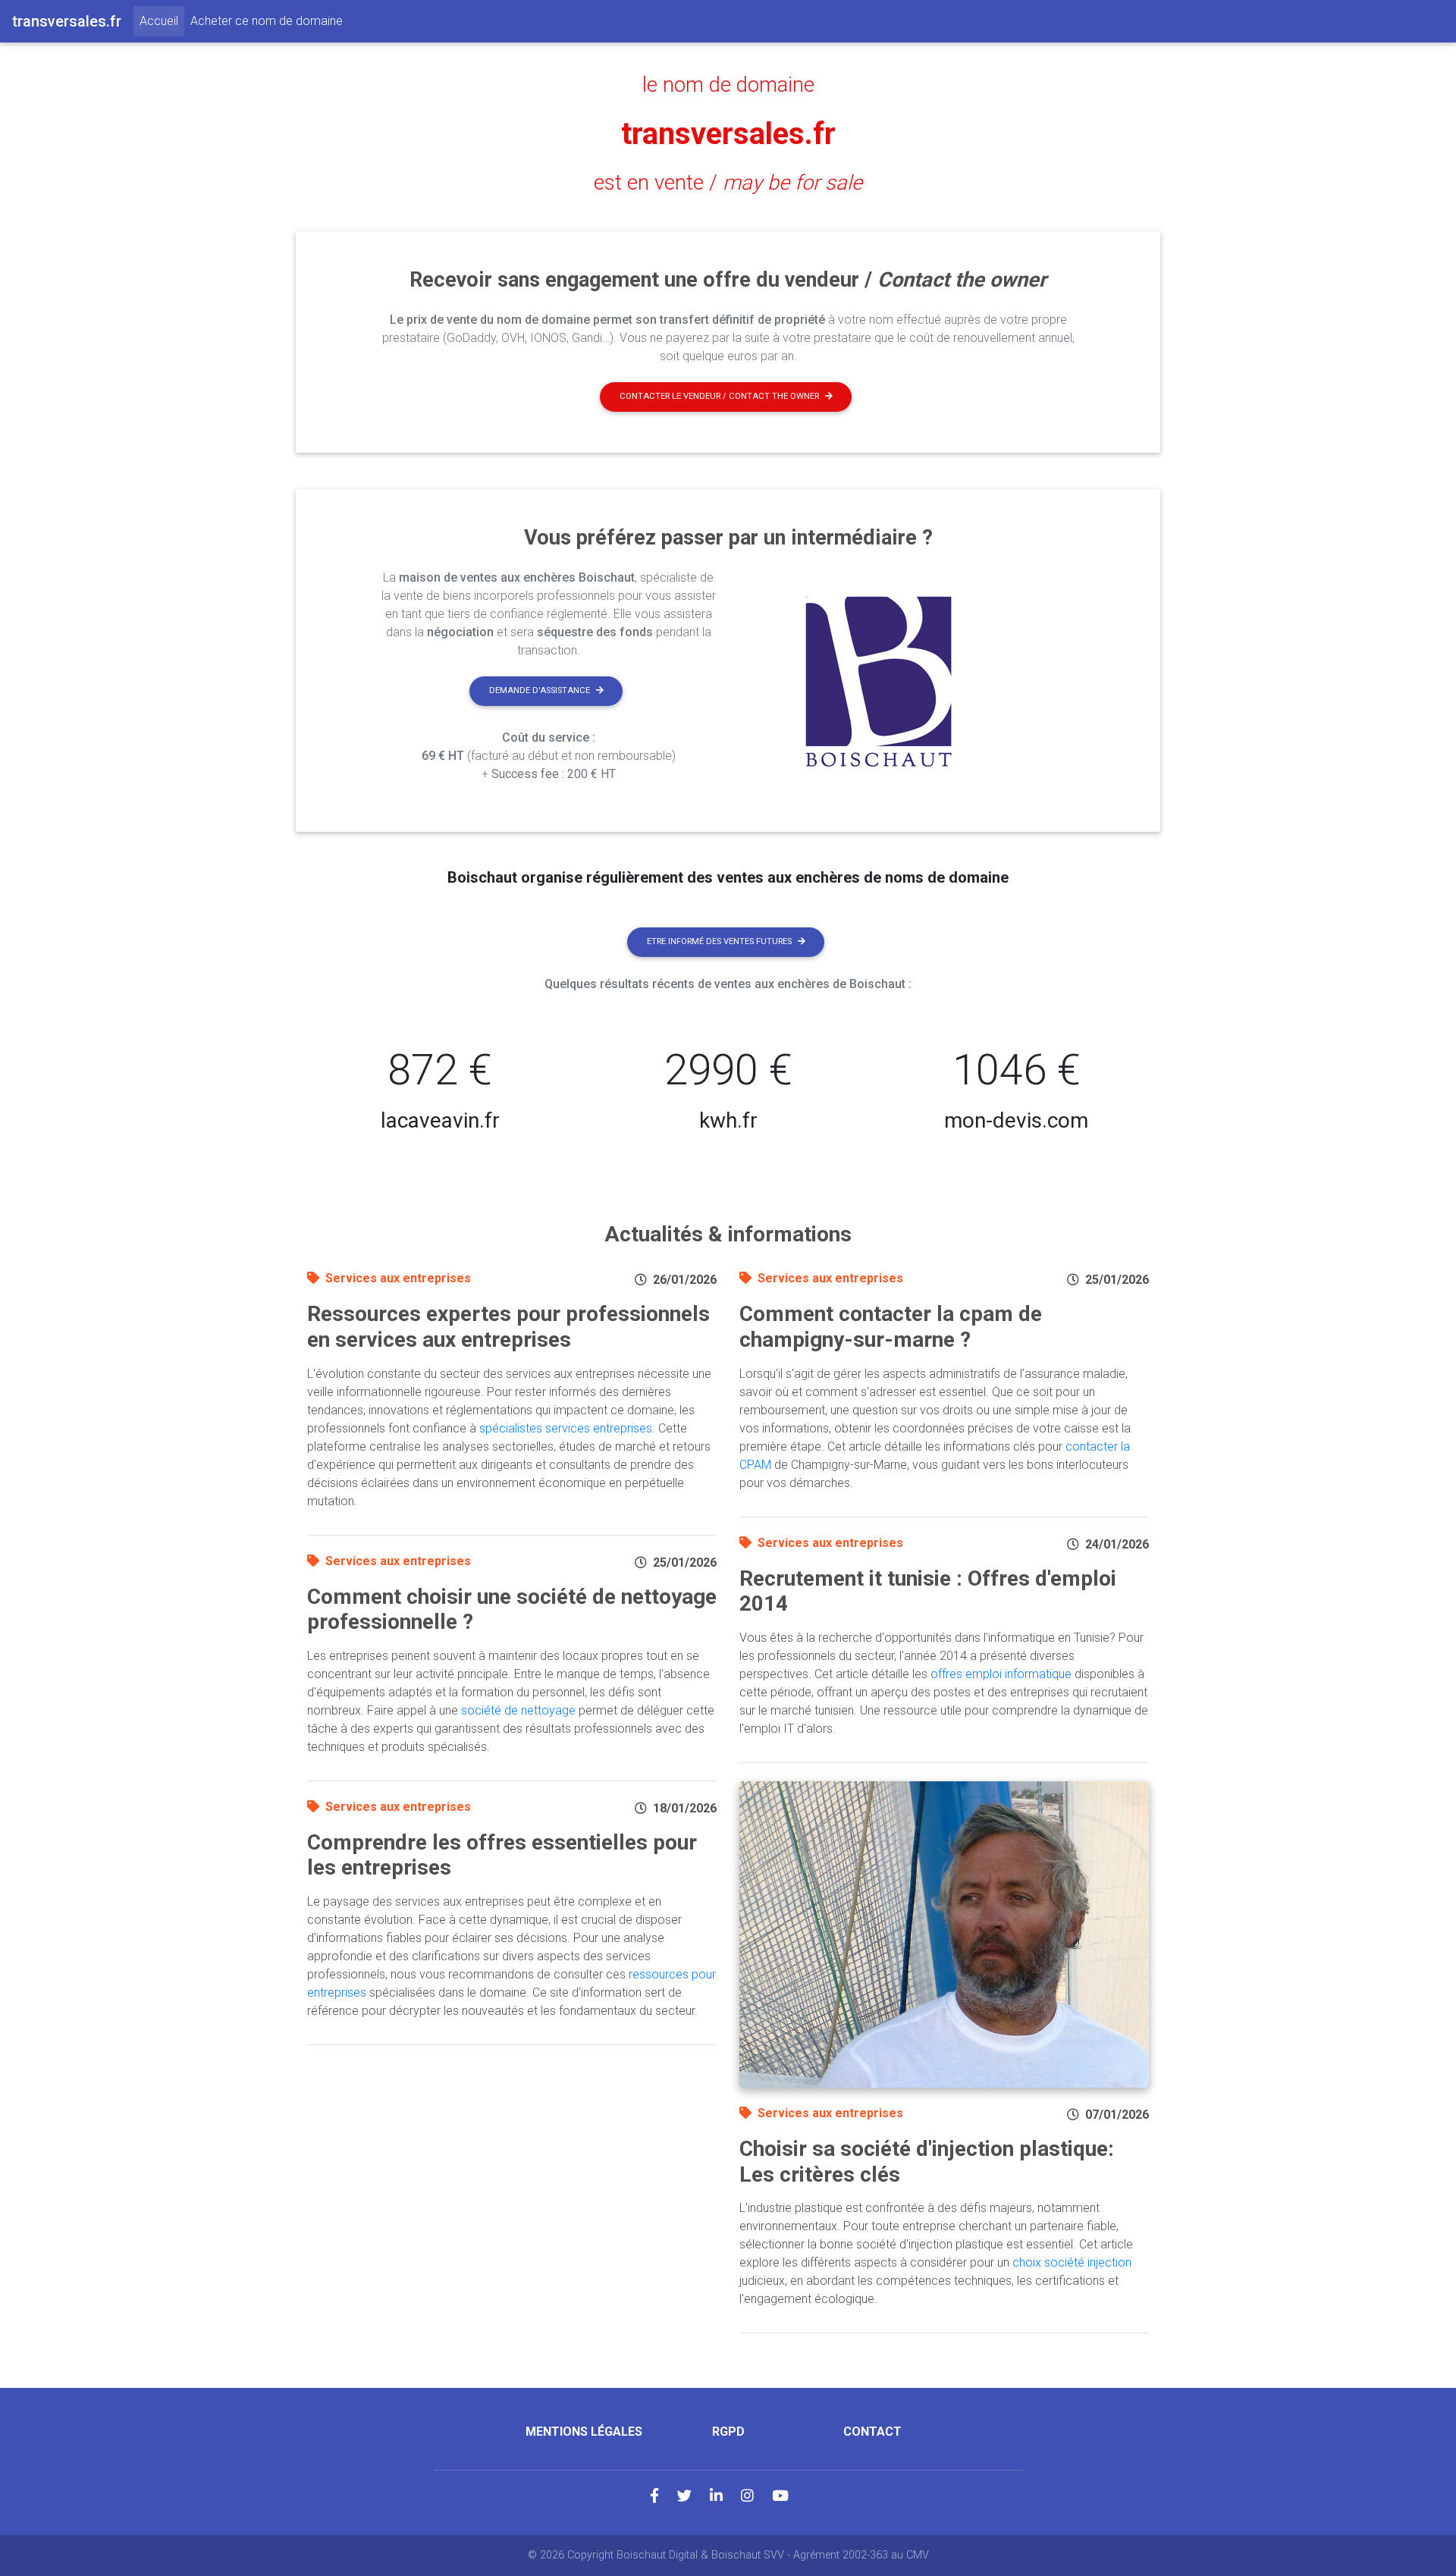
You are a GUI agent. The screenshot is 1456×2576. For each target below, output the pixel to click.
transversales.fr (728, 134)
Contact (872, 2432)
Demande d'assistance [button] (540, 690)
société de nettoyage (518, 1710)
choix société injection (1072, 2262)
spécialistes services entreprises (566, 1428)
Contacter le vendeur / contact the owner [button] (719, 396)
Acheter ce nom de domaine (267, 21)
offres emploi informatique (1001, 1674)
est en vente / (728, 183)
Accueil (162, 20)
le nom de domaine (728, 85)
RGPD (728, 2432)
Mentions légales (584, 2432)
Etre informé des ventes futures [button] (719, 941)
